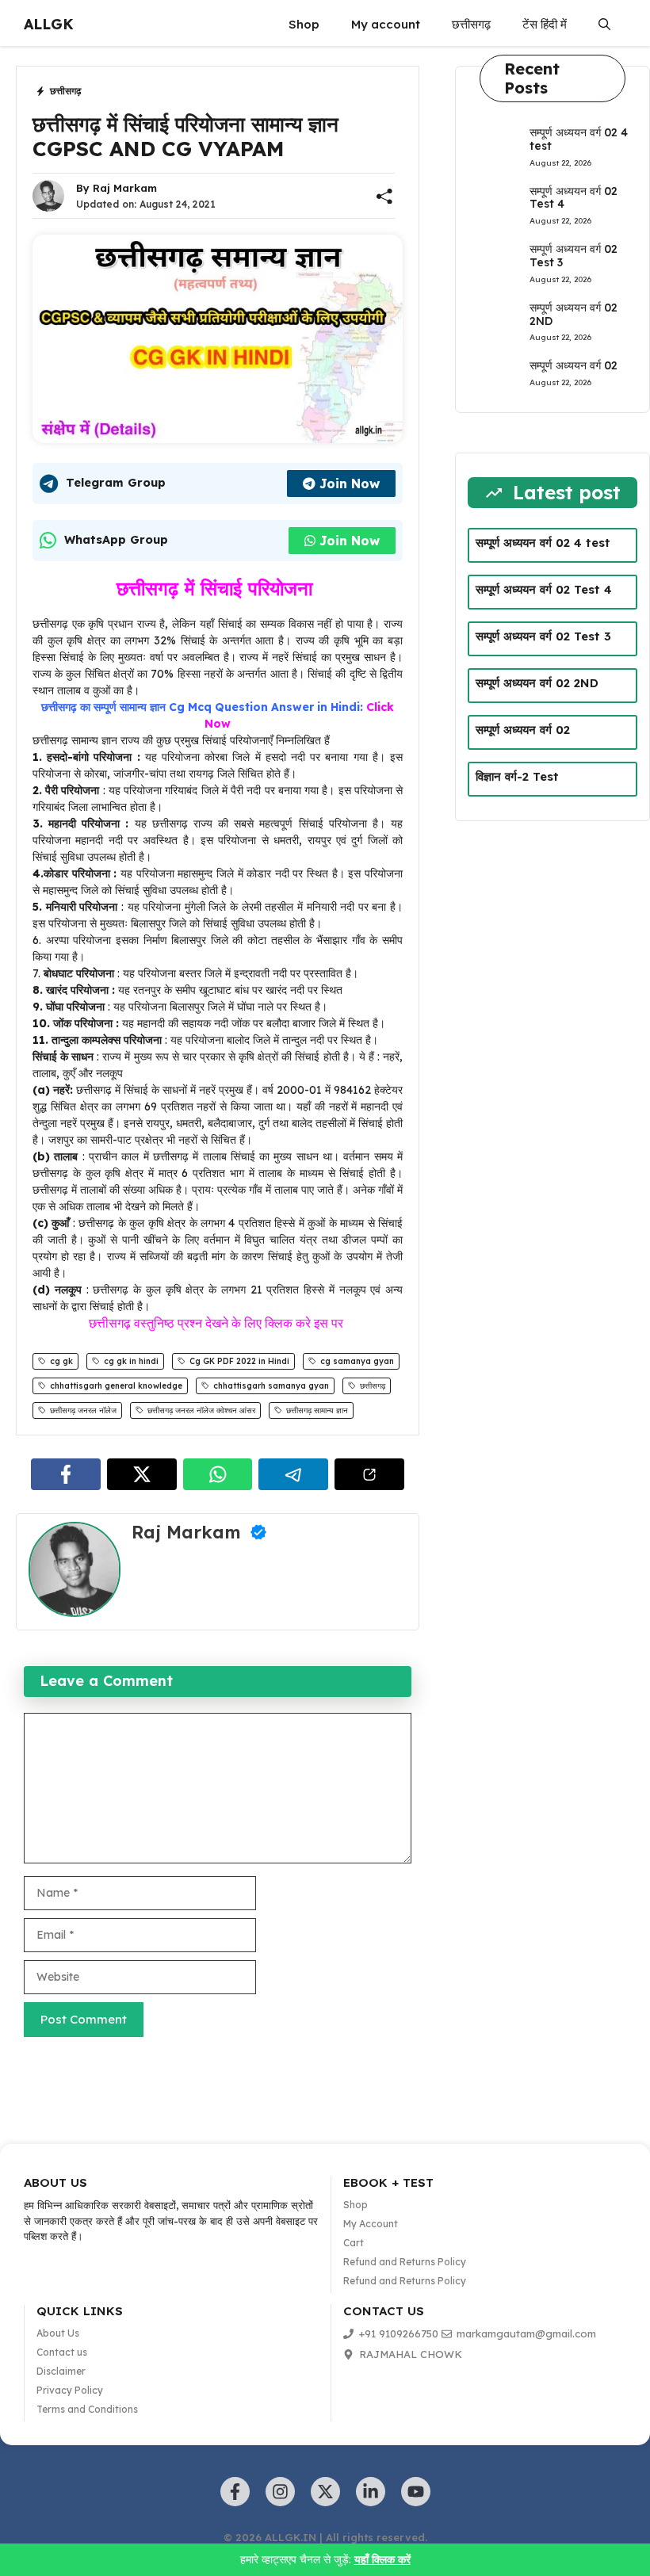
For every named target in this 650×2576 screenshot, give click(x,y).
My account (386, 24)
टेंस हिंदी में (545, 24)
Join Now (350, 483)
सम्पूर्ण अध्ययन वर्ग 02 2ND (574, 314)
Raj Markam (125, 188)
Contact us (62, 2352)
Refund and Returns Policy (405, 2262)
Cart (354, 2243)
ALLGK (49, 24)
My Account (371, 2224)
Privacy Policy (70, 2390)
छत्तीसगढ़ (471, 24)
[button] (604, 25)
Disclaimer (61, 2371)
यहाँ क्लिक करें (382, 2559)
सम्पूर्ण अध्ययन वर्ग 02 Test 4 (574, 198)
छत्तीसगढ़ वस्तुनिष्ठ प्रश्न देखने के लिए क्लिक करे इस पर (218, 1323)
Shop (304, 24)
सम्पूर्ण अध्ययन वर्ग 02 (574, 365)
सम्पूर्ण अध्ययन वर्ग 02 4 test (579, 139)
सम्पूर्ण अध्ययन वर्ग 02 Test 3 (574, 256)
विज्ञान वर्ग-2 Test (517, 776)
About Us (58, 2333)
